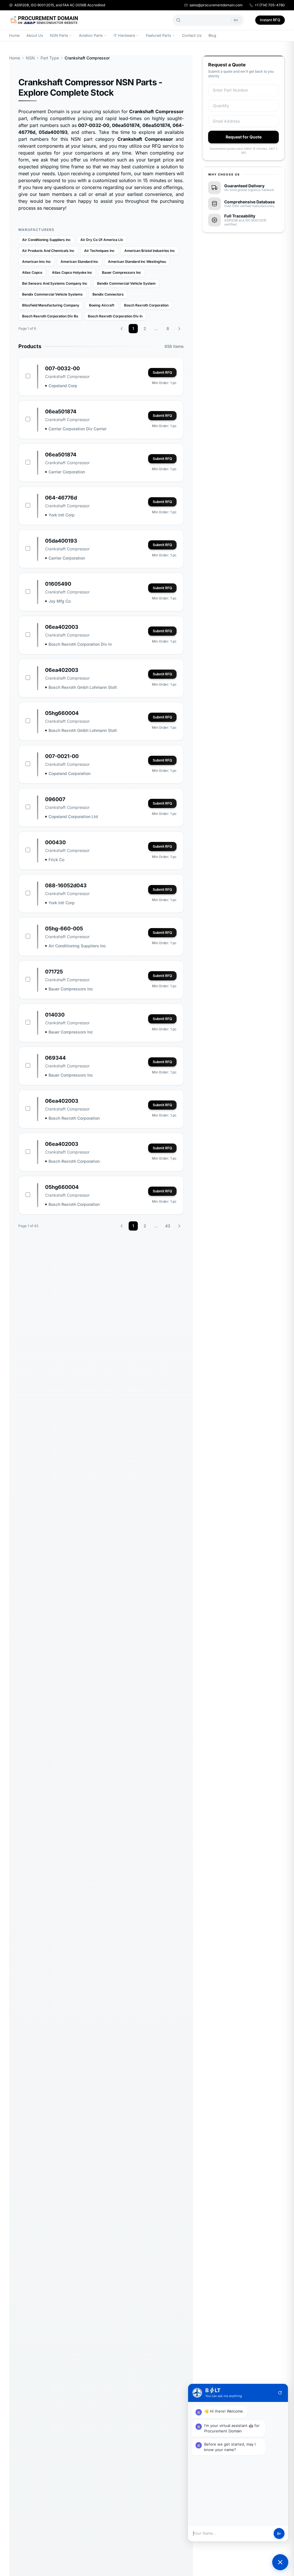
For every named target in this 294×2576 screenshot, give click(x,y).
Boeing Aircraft (102, 305)
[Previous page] (122, 329)
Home (14, 35)
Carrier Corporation (67, 472)
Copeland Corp (63, 386)
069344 (55, 1058)
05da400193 (61, 541)
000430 (55, 842)
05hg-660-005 (64, 929)
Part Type (50, 58)
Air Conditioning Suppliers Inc (46, 240)
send (279, 2534)
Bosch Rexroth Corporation (146, 305)
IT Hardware (124, 35)
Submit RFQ (162, 372)
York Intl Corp (62, 515)
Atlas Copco (32, 272)
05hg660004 (62, 713)
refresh (280, 2393)
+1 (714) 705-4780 (270, 5)
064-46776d (61, 498)
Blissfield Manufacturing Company (51, 305)
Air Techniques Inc (99, 251)
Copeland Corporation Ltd (73, 816)
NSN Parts (59, 35)
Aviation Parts (91, 35)
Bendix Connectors (108, 294)
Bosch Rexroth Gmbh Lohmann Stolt (83, 687)
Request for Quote (244, 137)
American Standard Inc (79, 262)
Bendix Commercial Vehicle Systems (52, 294)
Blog (212, 35)
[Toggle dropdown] (70, 36)
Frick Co (56, 860)
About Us (35, 35)
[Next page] (179, 329)
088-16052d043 (66, 885)
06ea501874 (61, 411)
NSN (30, 58)
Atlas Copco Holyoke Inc (72, 272)
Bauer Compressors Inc (121, 272)
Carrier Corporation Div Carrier (78, 429)
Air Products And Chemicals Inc (48, 251)
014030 (55, 1015)
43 (168, 1226)
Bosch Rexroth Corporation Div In (115, 316)
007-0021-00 (62, 756)
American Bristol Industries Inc (150, 251)
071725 (54, 972)
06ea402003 (62, 627)
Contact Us (192, 35)
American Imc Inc (36, 262)
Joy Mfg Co (60, 601)
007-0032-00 (62, 368)
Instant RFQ (270, 20)
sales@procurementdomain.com (216, 5)
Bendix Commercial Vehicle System (126, 283)
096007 (55, 799)
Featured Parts (158, 35)
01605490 (58, 584)
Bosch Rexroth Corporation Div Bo (50, 316)
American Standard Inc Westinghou (137, 262)
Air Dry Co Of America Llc (102, 240)
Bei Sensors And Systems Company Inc (55, 283)
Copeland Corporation (69, 773)
